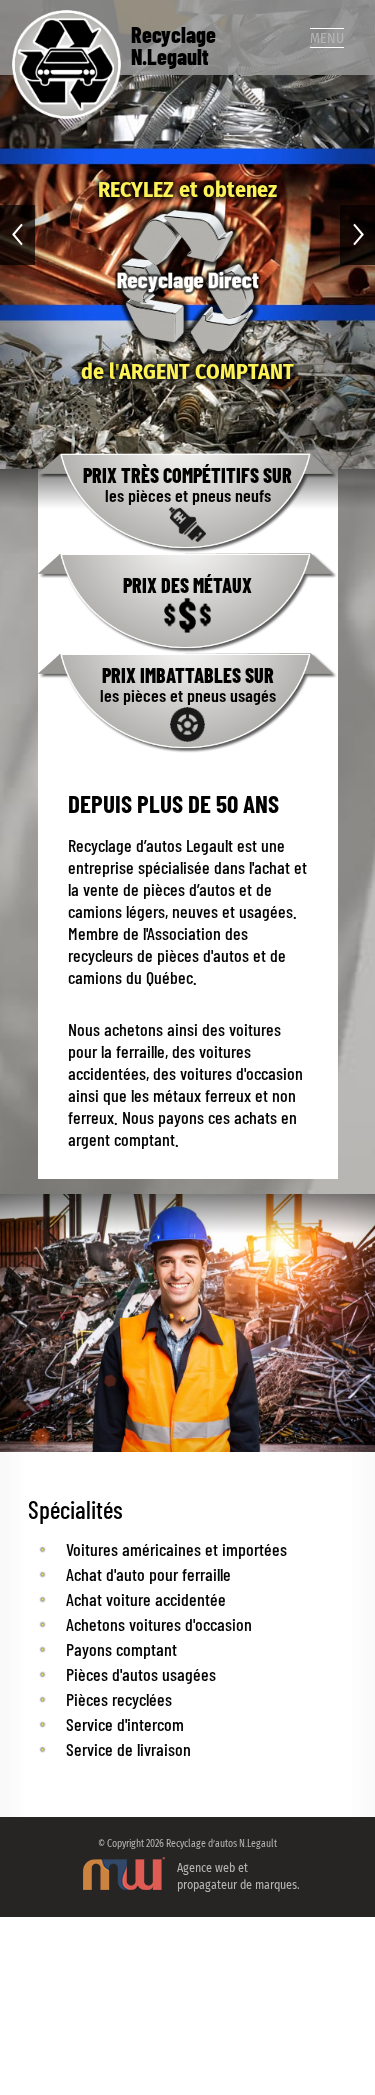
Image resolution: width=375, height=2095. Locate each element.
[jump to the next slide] (357, 235)
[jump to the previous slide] (17, 235)
